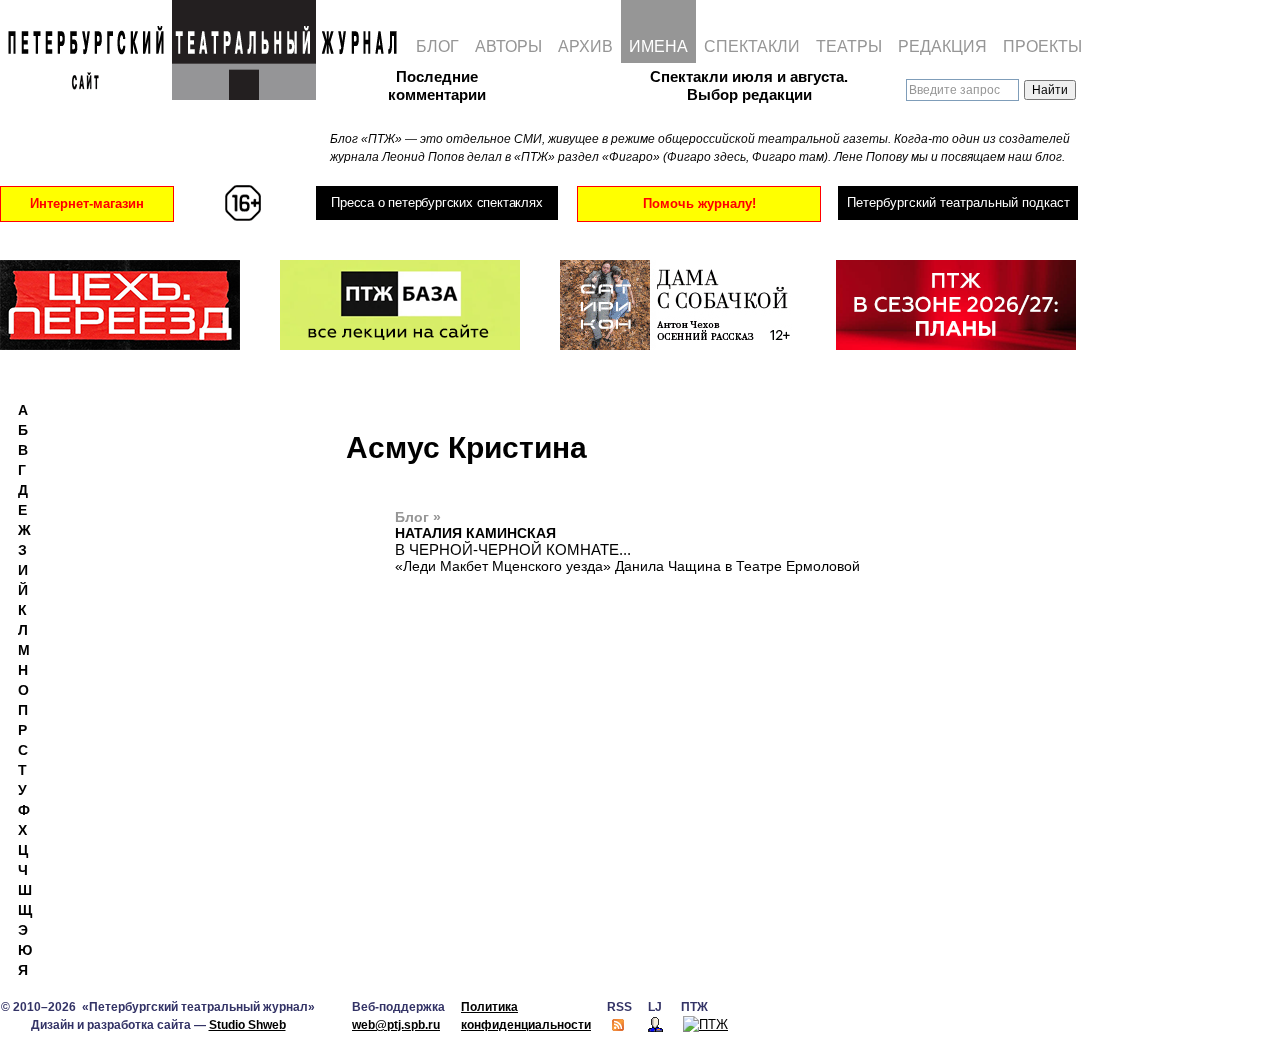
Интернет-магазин (87, 203)
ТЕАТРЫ (849, 46)
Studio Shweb (247, 1025)
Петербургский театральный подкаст (958, 202)
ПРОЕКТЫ (1042, 46)
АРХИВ (585, 46)
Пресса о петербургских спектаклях (436, 202)
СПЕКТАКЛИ (752, 46)
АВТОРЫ (508, 46)
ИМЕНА (658, 46)
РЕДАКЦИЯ (942, 46)
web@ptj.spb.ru (396, 1025)
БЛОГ (437, 46)
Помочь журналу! (699, 203)
